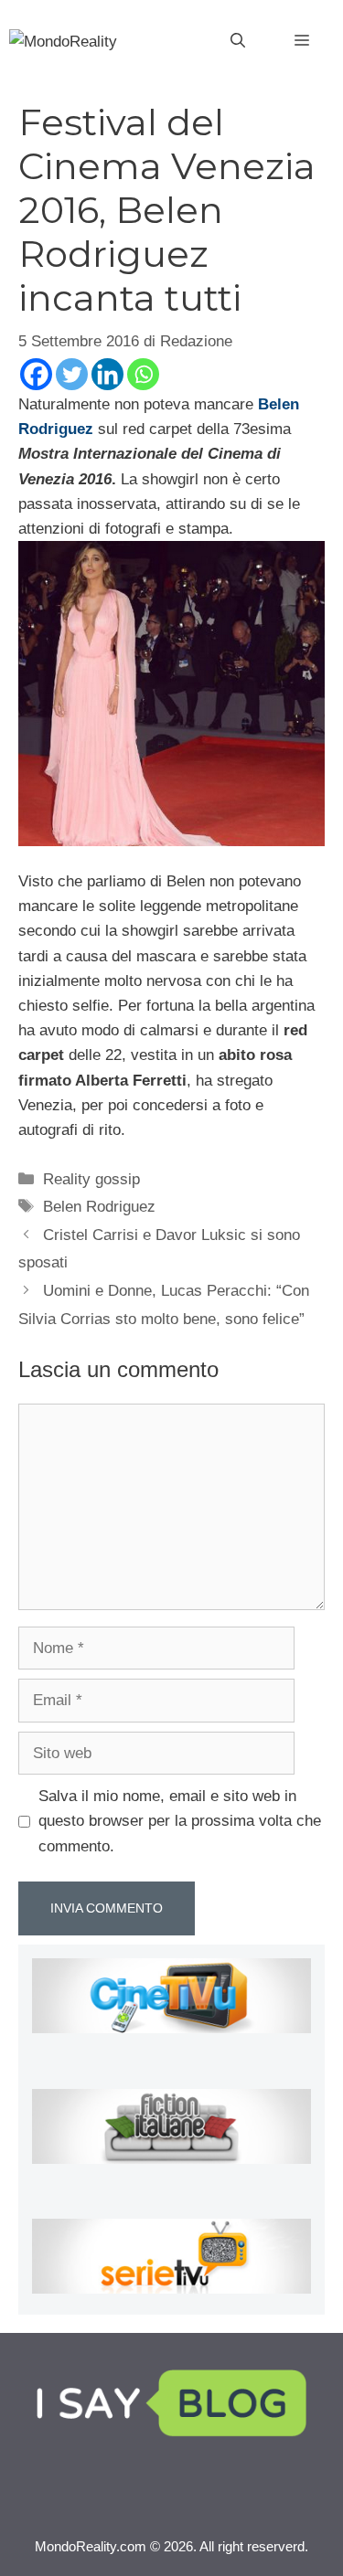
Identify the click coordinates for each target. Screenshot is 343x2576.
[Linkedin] (107, 374)
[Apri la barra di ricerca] (238, 41)
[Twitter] (72, 374)
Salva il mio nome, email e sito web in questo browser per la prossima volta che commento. (180, 1821)
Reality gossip (91, 1179)
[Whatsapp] (143, 374)
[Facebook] (36, 374)
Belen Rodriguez (99, 1207)
